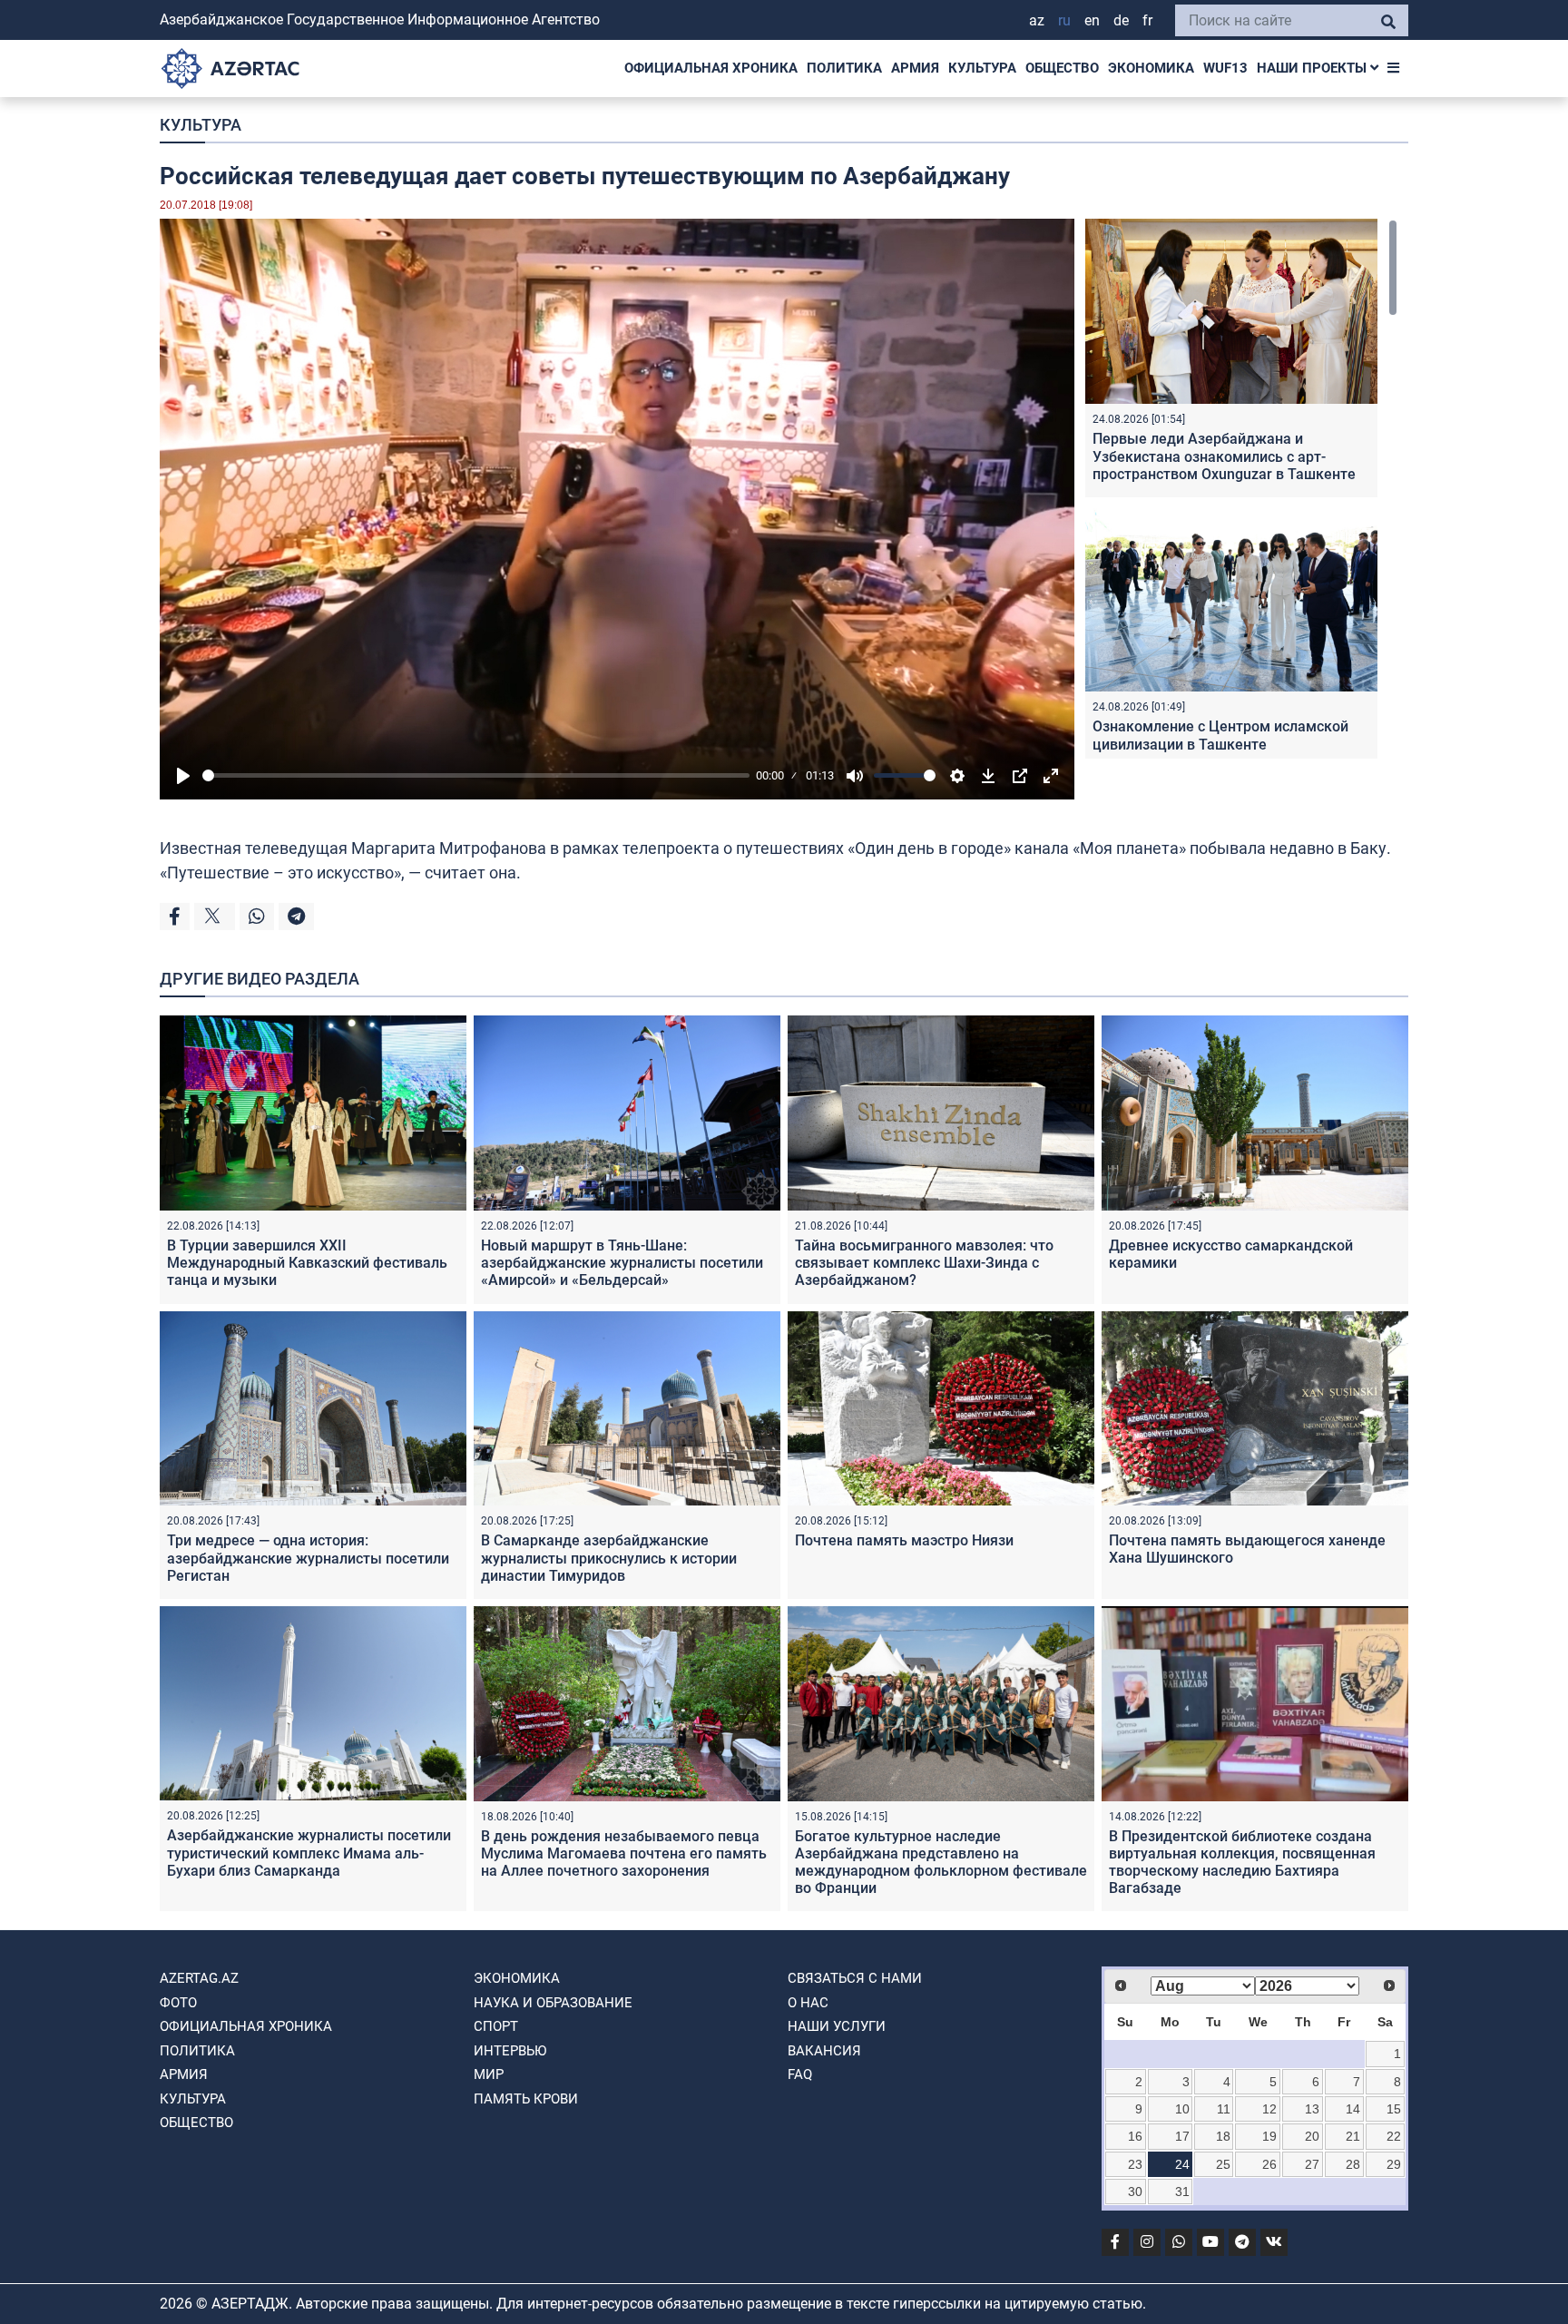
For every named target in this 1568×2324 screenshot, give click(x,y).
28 (1353, 2164)
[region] (1241, 489)
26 (1269, 2164)
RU (1064, 20)
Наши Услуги (837, 2026)
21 (1353, 2136)
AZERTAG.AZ (199, 1978)
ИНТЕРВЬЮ (510, 2051)
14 (1353, 2109)
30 (1135, 2192)
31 (1182, 2192)
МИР (489, 2074)
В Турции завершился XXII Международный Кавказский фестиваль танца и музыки (307, 1263)
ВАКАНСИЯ (824, 2051)
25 (1223, 2164)
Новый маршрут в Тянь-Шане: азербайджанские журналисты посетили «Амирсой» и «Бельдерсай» (622, 1263)
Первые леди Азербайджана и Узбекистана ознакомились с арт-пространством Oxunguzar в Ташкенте (1224, 456)
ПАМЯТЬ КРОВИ (526, 2099)
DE (1121, 20)
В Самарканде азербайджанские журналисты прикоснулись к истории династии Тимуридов (609, 1558)
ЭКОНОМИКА (1151, 68)
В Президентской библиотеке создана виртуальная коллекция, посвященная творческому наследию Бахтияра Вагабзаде (1242, 1863)
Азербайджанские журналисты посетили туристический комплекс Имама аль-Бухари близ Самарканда (309, 1853)
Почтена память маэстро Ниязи (904, 1540)
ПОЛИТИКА (844, 68)
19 (1269, 2136)
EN (1092, 20)
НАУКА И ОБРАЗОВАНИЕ (553, 2003)
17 (1182, 2136)
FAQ (800, 2074)
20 (1312, 2136)
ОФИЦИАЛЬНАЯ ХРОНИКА (711, 68)
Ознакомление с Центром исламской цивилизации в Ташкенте (1220, 735)
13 (1312, 2109)
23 (1135, 2164)
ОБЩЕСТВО (1062, 68)
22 (1394, 2136)
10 (1182, 2109)
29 (1394, 2164)
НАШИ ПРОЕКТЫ (1313, 68)
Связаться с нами (855, 1978)
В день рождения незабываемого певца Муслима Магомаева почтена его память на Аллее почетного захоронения (624, 1853)
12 (1269, 2109)
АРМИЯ (915, 68)
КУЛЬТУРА (982, 68)
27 (1312, 2164)
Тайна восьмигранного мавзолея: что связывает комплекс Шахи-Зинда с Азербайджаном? (924, 1263)
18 (1223, 2136)
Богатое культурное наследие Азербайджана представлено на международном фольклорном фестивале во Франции (941, 1863)
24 (1182, 2164)
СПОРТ (496, 2026)
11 (1224, 2109)
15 (1394, 2109)
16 (1135, 2136)
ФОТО (178, 2003)
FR (1147, 20)
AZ (1037, 20)
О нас (808, 2003)
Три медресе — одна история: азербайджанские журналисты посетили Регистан (308, 1558)
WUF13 (1225, 68)
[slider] (476, 775)
